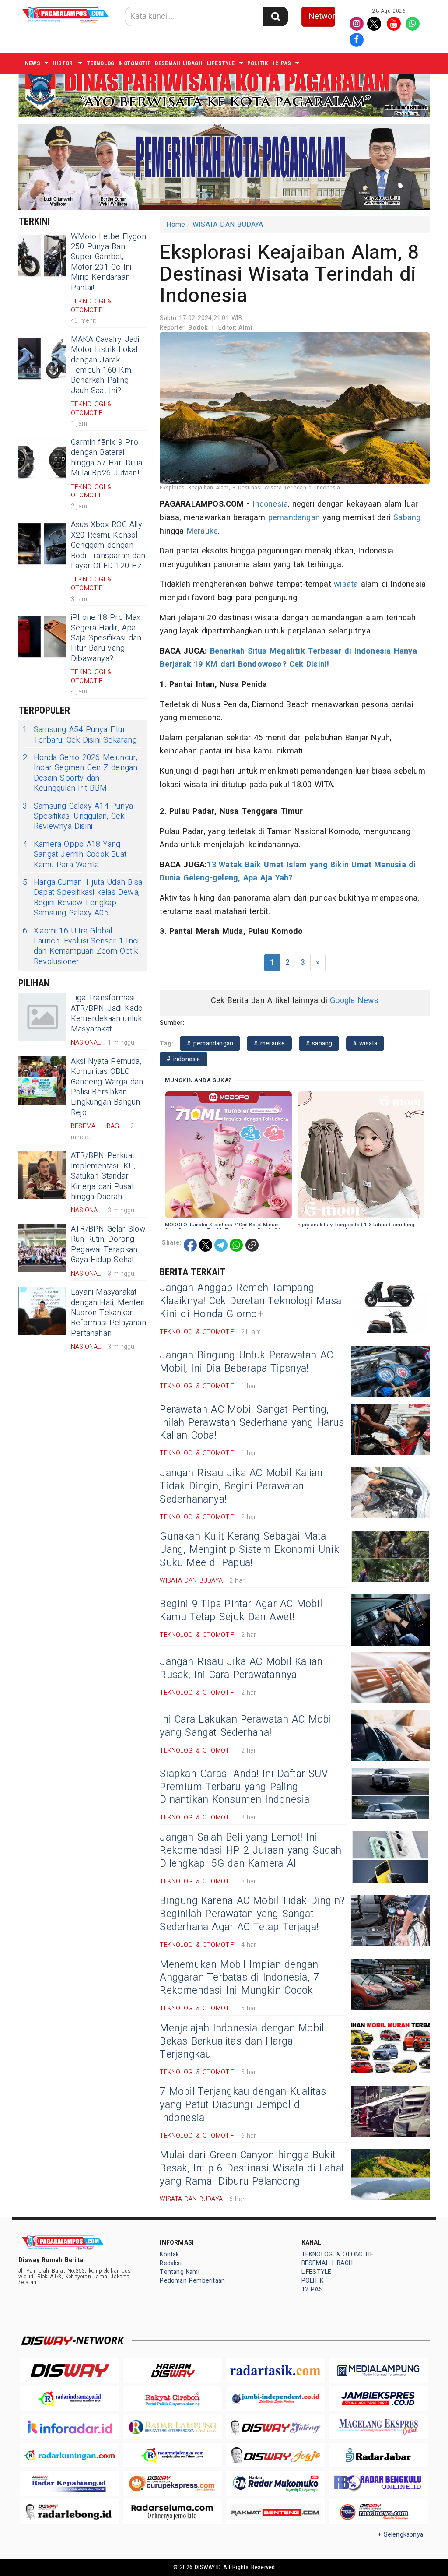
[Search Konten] (276, 16)
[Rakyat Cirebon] (173, 2399)
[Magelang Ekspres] (378, 2427)
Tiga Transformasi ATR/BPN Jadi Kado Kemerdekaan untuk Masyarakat (107, 1013)
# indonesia (183, 1059)
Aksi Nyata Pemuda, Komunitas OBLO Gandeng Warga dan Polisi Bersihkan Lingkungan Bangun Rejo (107, 1087)
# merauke (269, 1043)
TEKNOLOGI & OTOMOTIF (119, 63)
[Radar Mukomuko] (275, 2483)
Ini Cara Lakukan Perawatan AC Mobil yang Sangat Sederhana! (247, 1726)
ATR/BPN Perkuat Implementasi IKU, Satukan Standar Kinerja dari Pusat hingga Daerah (103, 1176)
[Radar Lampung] (173, 2427)
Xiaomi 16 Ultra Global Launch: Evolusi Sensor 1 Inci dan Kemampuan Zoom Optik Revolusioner (81, 947)
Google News (354, 1001)
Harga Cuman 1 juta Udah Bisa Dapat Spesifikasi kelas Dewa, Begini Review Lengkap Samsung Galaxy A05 (82, 898)
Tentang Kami (180, 2272)
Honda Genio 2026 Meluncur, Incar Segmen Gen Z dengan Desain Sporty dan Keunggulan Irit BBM (80, 773)
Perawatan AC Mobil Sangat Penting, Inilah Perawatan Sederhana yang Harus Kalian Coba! (252, 1423)
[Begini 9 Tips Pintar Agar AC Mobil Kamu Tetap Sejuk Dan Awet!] (390, 1620)
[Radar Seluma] (173, 2512)
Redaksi (170, 2263)
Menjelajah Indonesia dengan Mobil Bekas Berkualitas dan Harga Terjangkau (242, 2041)
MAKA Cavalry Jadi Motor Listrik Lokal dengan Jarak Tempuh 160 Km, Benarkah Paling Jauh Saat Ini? (105, 365)
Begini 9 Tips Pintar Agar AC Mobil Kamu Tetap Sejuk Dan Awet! (241, 1611)
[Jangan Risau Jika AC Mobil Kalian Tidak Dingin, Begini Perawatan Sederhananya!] (390, 1493)
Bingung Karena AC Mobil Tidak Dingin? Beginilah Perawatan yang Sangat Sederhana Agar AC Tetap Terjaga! (252, 1914)
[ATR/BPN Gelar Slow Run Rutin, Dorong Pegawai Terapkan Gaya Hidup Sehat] (42, 1248)
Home (176, 225)
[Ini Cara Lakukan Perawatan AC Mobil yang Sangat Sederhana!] (390, 1736)
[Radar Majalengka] (173, 2455)
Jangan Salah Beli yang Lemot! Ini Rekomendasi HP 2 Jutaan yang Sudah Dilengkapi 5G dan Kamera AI (250, 1851)
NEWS (33, 63)
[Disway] (70, 2370)
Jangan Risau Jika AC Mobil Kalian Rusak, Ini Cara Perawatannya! (241, 1668)
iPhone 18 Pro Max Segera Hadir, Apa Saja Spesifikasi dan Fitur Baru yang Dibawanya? (106, 638)
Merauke (202, 531)
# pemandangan (210, 1043)
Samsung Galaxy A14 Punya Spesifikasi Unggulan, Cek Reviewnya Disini (78, 816)
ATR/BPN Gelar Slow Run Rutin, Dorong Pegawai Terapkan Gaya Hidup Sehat (108, 1244)
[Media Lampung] (378, 2370)
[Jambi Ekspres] (378, 2399)
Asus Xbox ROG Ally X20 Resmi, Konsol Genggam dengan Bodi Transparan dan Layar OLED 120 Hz (108, 545)
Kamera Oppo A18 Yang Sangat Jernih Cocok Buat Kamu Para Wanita (75, 855)
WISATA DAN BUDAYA (228, 225)
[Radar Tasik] (275, 2370)
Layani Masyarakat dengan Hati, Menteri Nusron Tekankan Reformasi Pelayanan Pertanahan (108, 1313)
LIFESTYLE (221, 63)
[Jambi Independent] (275, 2399)
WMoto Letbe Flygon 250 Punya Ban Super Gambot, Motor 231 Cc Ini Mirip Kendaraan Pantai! (108, 262)
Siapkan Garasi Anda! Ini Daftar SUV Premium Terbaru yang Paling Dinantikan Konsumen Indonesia (244, 1787)
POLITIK (257, 63)
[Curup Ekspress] (173, 2483)
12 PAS (282, 63)
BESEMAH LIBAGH (179, 63)
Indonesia (270, 504)
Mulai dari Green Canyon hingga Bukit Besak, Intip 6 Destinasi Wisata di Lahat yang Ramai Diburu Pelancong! (252, 2168)
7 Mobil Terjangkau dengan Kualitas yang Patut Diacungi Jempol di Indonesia (243, 2105)
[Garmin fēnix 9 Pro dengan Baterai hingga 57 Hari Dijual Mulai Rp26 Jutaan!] (42, 461)
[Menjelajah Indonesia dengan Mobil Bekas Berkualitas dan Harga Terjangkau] (390, 2048)
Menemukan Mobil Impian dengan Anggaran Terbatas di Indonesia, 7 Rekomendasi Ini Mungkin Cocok (239, 1978)
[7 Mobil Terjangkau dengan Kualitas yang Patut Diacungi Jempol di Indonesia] (390, 2111)
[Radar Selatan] (378, 2512)
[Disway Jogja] (275, 2455)
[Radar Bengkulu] (378, 2483)
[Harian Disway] (173, 2370)
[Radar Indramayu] (70, 2399)
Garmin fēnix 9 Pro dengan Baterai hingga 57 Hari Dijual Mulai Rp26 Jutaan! (108, 458)
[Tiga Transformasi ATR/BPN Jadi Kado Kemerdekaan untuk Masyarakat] (42, 1017)
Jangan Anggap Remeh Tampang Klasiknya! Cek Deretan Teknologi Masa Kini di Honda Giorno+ (250, 1301)
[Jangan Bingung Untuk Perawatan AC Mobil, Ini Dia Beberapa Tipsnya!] (390, 1371)
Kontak (169, 2254)
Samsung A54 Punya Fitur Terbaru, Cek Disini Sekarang (80, 735)
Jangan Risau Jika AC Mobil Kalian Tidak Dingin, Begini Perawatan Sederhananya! (241, 1486)
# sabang (319, 1043)
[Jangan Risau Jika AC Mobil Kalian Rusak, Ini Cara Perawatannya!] (390, 1678)
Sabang (407, 518)
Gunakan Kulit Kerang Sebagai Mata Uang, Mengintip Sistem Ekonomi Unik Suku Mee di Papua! (249, 1550)
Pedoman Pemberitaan (192, 2281)
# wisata (365, 1043)
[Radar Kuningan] (70, 2455)
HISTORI (63, 63)
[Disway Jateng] (275, 2427)
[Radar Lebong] (70, 2512)
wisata (346, 584)
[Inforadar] (70, 2427)
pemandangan (294, 518)
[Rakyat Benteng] (275, 2512)
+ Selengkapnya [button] (401, 2535)
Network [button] (322, 16)
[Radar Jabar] (378, 2455)
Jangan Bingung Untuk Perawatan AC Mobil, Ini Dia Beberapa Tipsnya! (246, 1362)
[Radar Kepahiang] (70, 2483)
